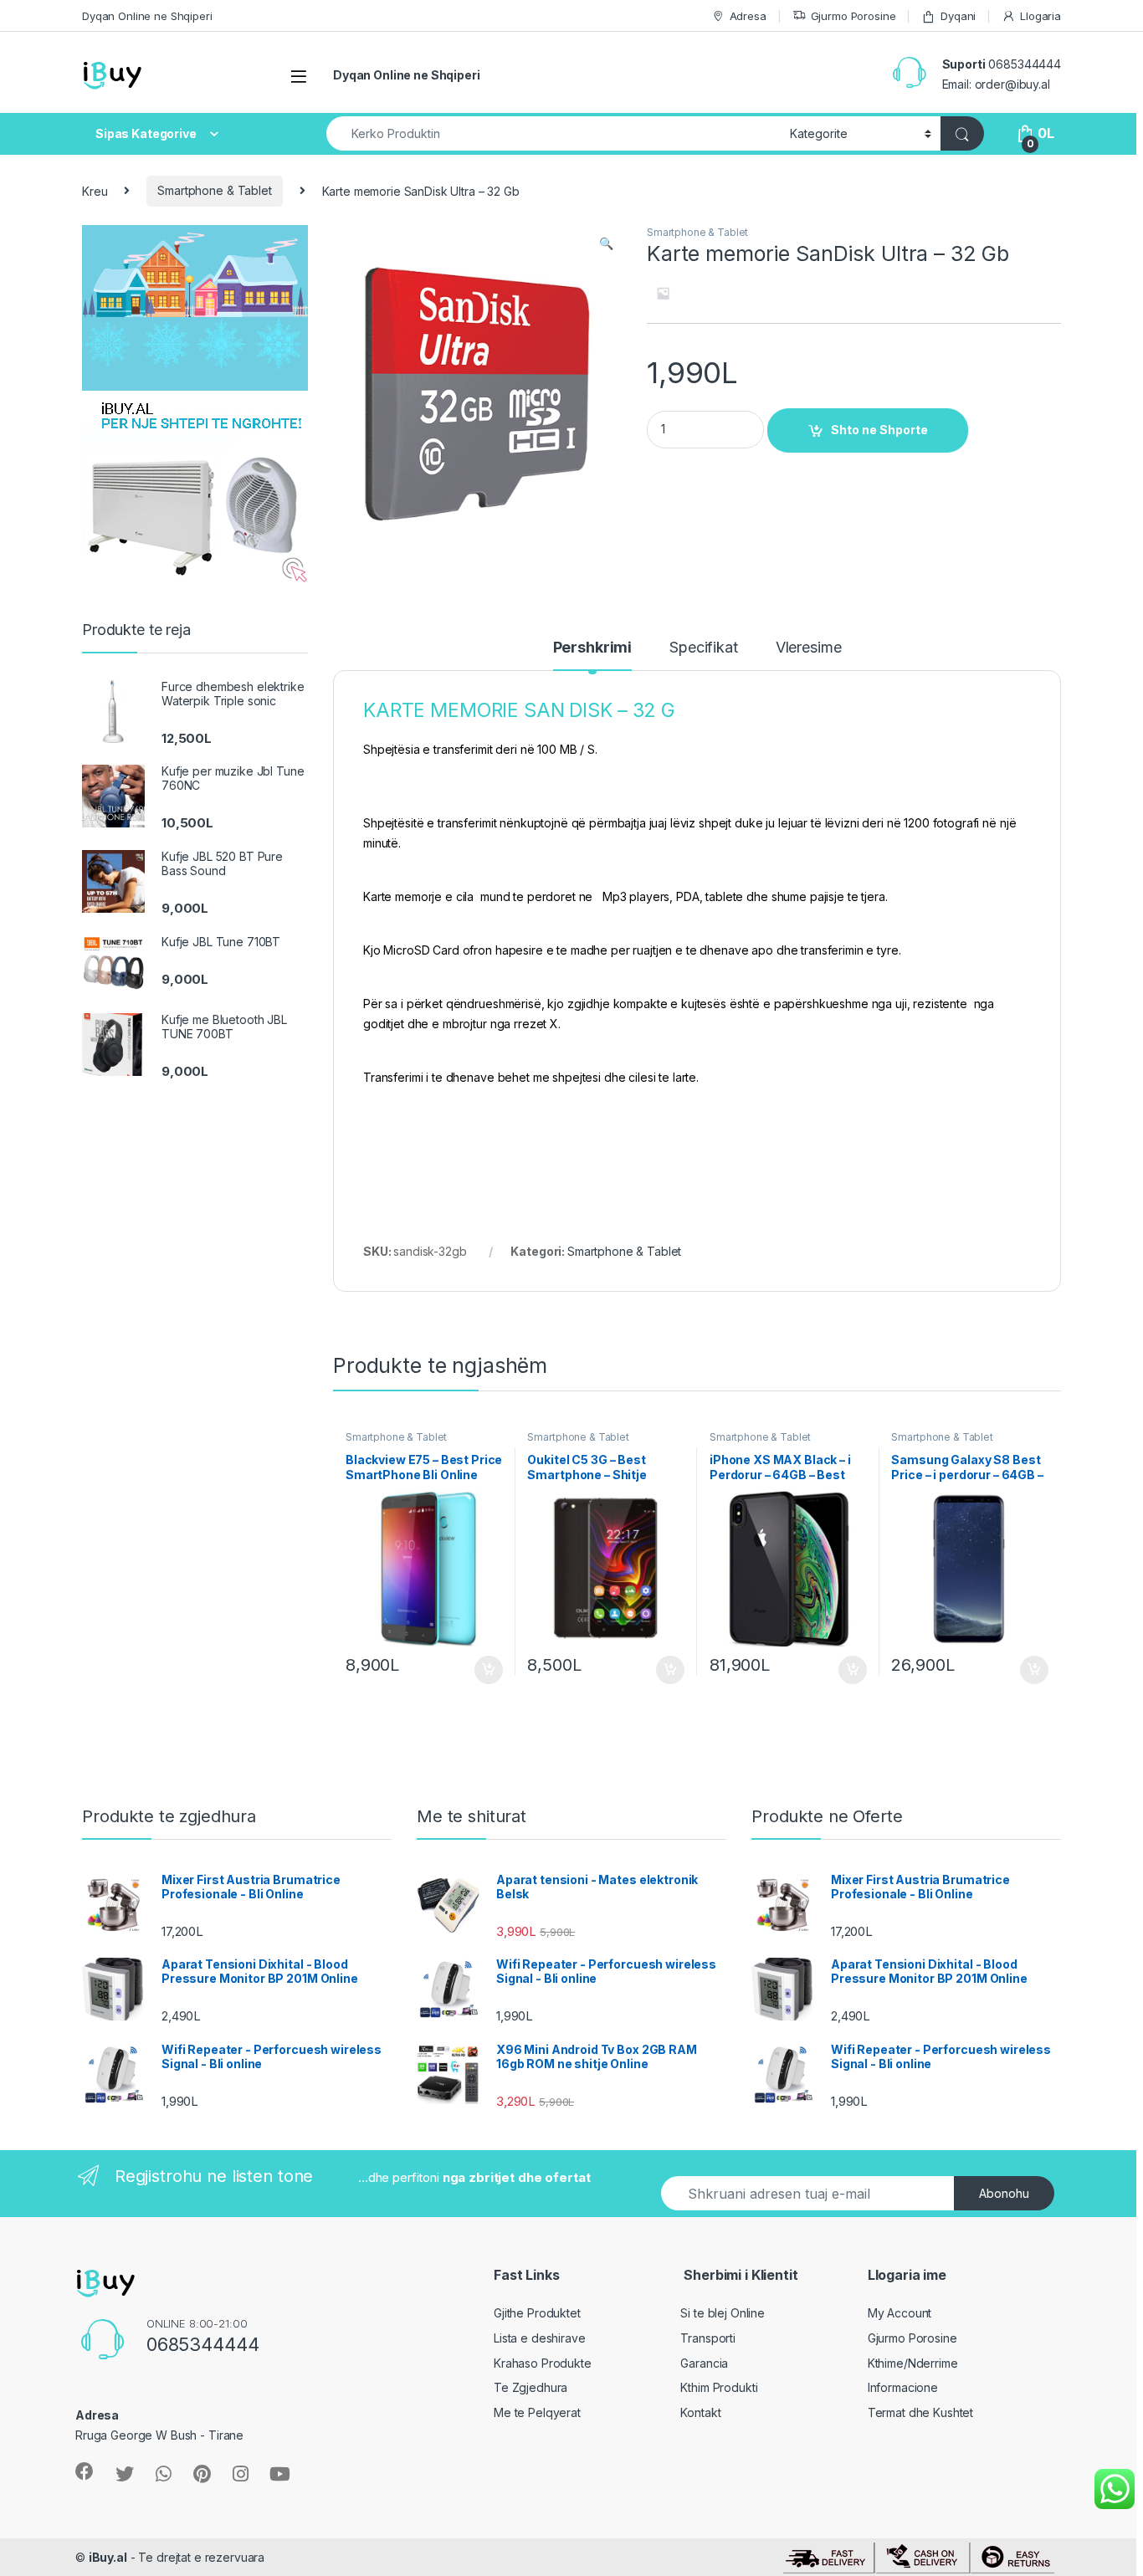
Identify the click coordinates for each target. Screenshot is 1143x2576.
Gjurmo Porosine (853, 16)
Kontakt (700, 2412)
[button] (606, 243)
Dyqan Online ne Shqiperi (147, 16)
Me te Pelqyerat (537, 2412)
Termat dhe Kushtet (920, 2412)
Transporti (708, 2338)
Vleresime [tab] (809, 648)
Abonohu (1004, 2193)
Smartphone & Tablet (214, 190)
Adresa (748, 16)
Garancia (704, 2363)
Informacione (903, 2387)
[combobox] (554, 133)
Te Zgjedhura (530, 2387)
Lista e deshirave (540, 2338)
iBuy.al (108, 2557)
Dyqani (958, 16)
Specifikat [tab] (704, 648)
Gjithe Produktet (537, 2313)
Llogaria (1040, 16)
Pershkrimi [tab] (593, 648)
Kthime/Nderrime (913, 2363)
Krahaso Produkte (543, 2363)
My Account (900, 2313)
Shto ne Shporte (879, 430)
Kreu (95, 190)
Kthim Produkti (719, 2387)
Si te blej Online (723, 2313)
